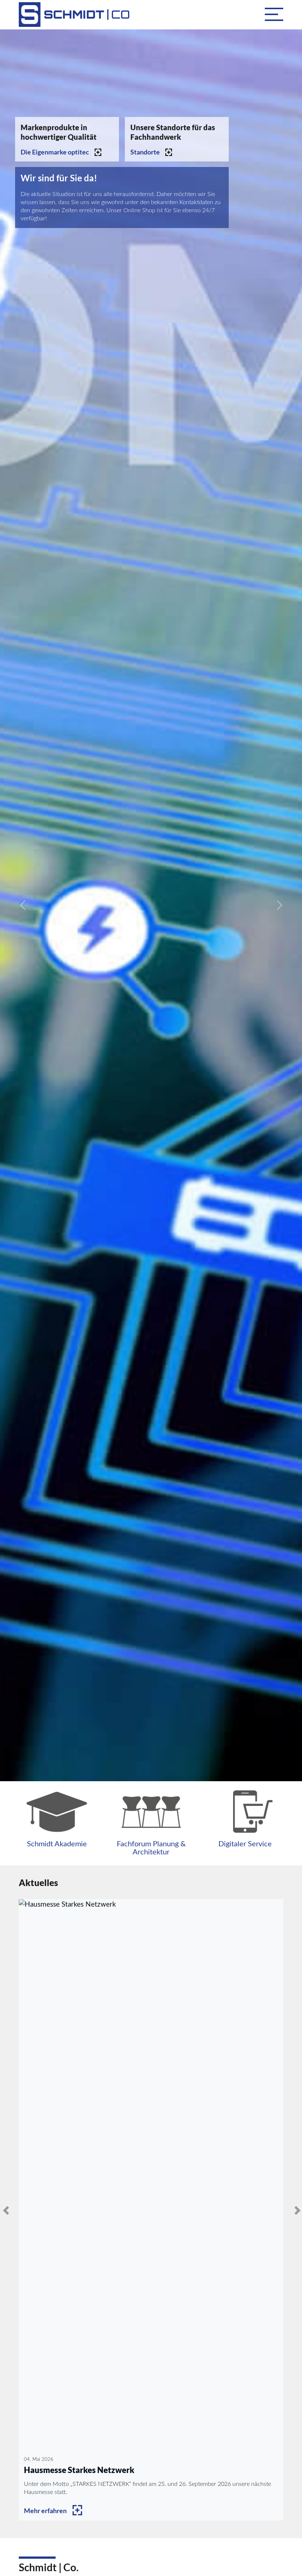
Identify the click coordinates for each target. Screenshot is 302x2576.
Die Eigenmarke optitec (55, 152)
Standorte (145, 152)
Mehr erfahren (45, 2511)
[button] (274, 14)
